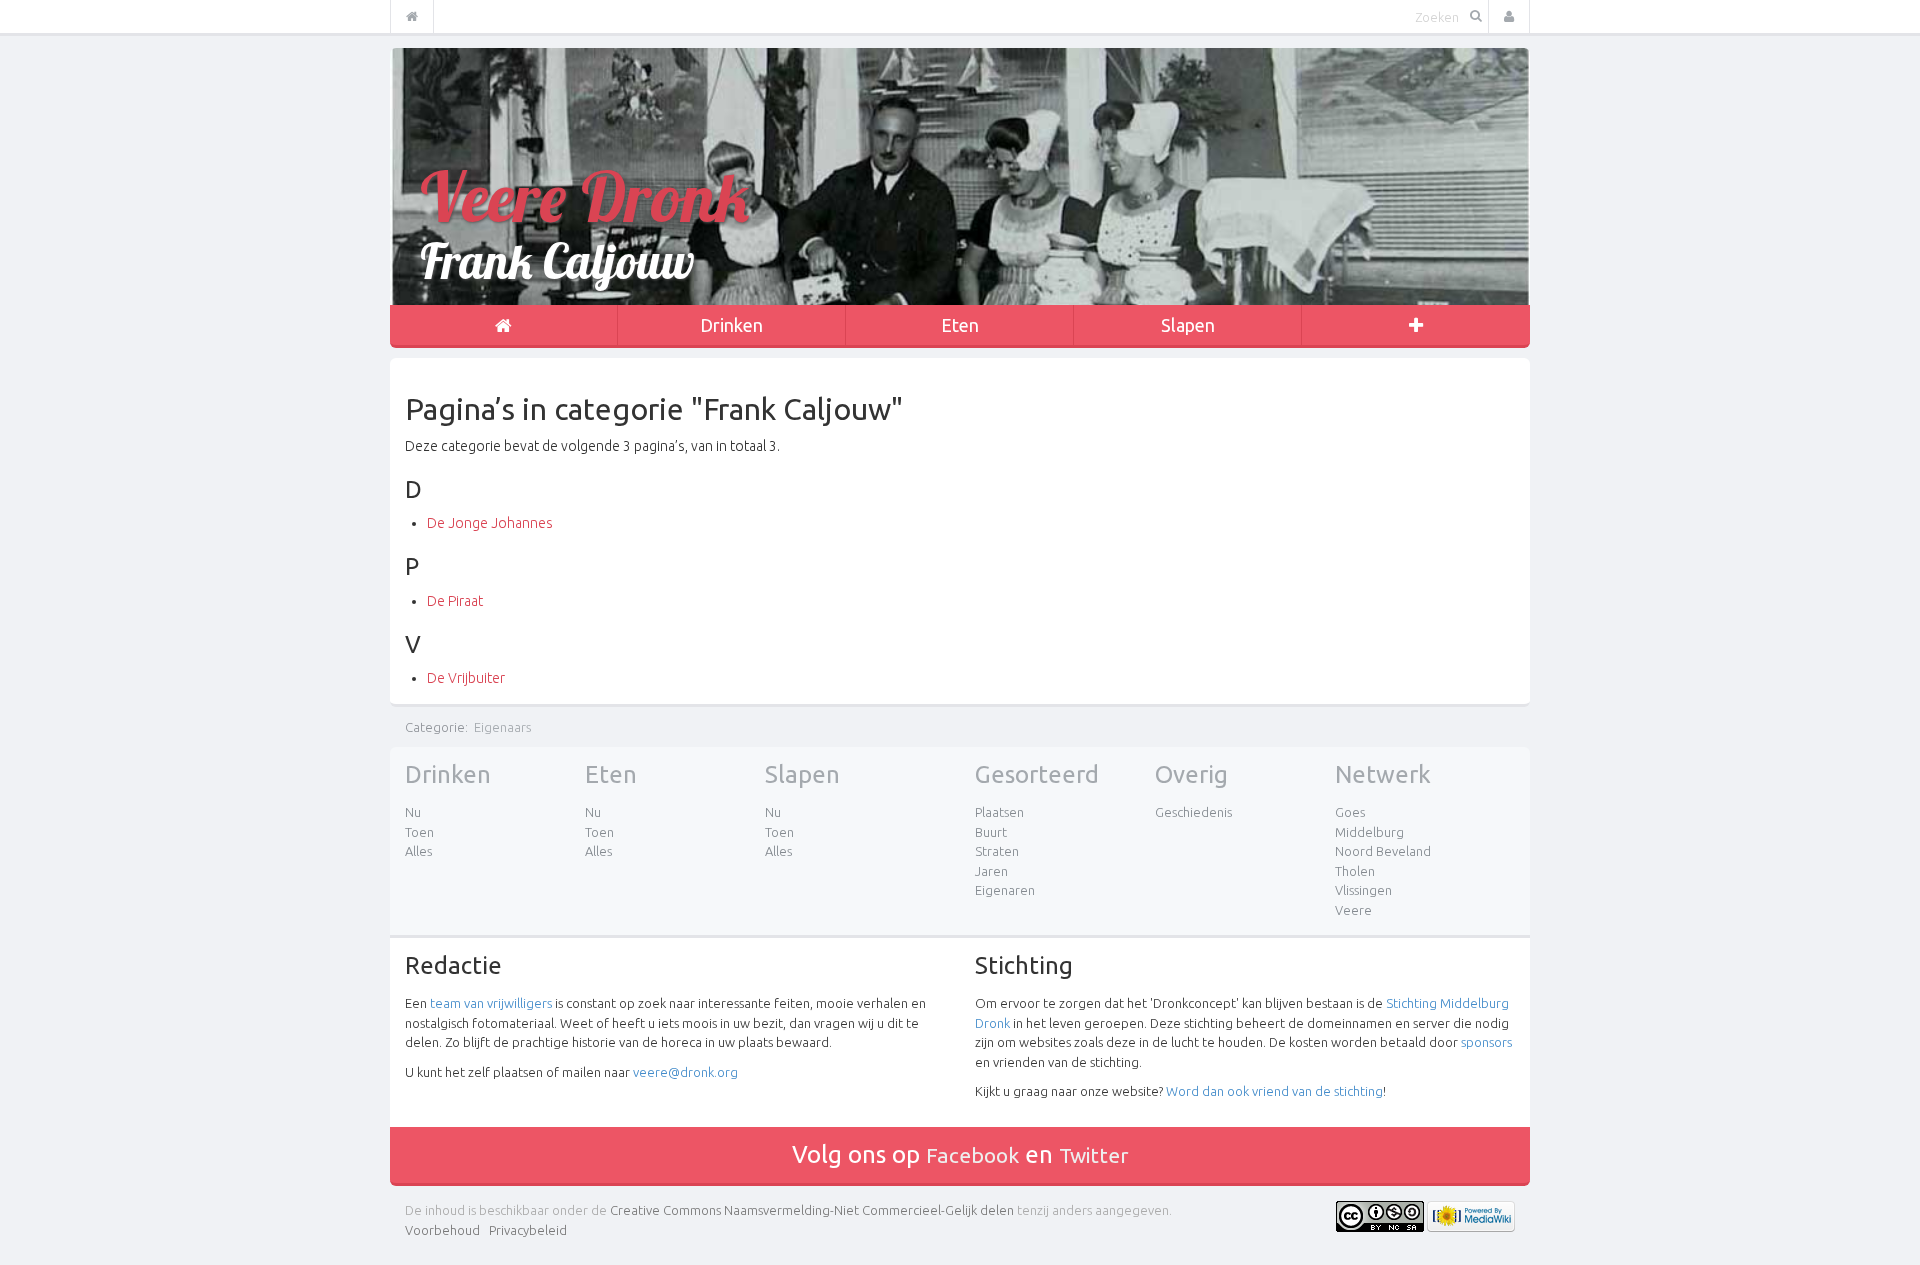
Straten (997, 851)
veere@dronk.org (685, 1072)
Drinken (731, 325)
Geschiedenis (1193, 812)
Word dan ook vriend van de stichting (1274, 1091)
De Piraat (455, 601)
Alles (418, 851)
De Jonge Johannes (490, 523)
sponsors (1486, 1042)
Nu (413, 812)
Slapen (1188, 325)
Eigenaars (502, 727)
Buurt (991, 832)
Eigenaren (1005, 890)
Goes (1350, 812)
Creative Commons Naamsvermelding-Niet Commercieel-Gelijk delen (812, 1210)
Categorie (435, 727)
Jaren (991, 871)
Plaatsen (999, 812)
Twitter (1094, 1155)
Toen (419, 832)
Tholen (1355, 871)
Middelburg (1369, 832)
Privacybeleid (528, 1230)
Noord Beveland (1383, 851)
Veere (1353, 910)
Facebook (972, 1155)
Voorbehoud (442, 1230)
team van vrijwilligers (491, 1003)
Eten (960, 325)
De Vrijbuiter (466, 678)
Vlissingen (1363, 890)
